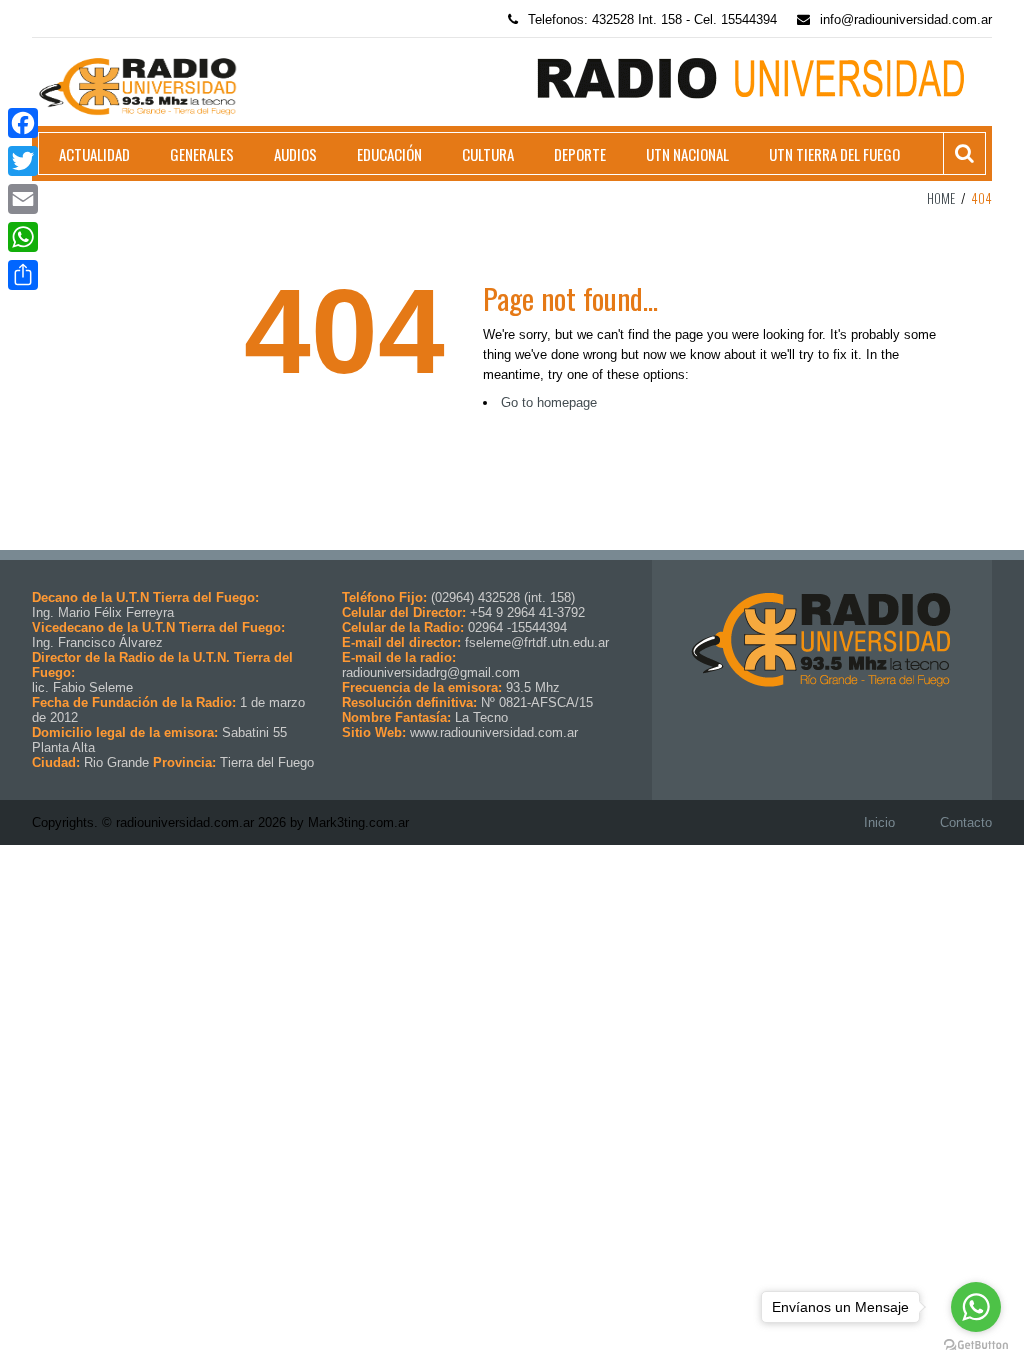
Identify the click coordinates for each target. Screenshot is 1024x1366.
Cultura (488, 154)
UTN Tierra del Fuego (834, 154)
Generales (202, 154)
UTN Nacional (687, 154)
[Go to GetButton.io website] (976, 1345)
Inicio (879, 822)
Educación (389, 154)
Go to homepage (549, 402)
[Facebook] (23, 123)
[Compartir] (23, 275)
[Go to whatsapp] (976, 1307)
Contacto (966, 822)
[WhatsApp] (23, 237)
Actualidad (94, 154)
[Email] (23, 199)
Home (941, 198)
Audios (295, 154)
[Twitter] (23, 161)
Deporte (580, 154)
